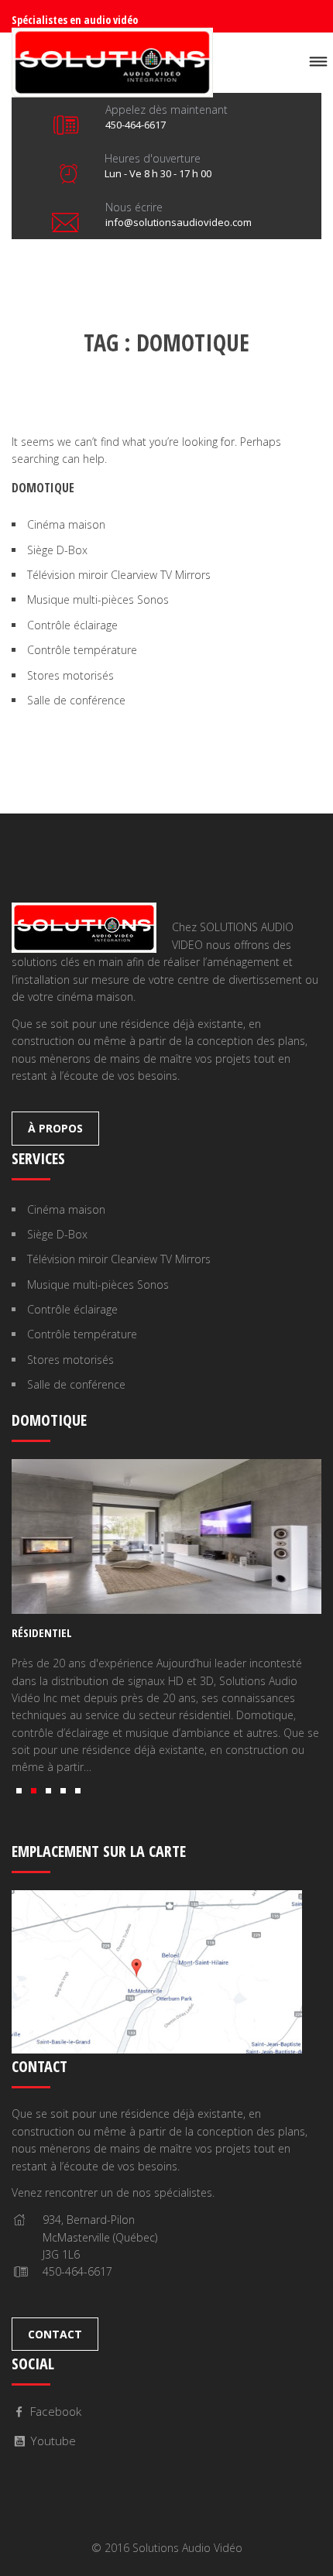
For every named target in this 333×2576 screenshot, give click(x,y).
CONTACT (55, 2334)
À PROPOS (55, 1128)
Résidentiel (42, 1632)
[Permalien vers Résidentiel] (166, 1536)
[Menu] (318, 62)
